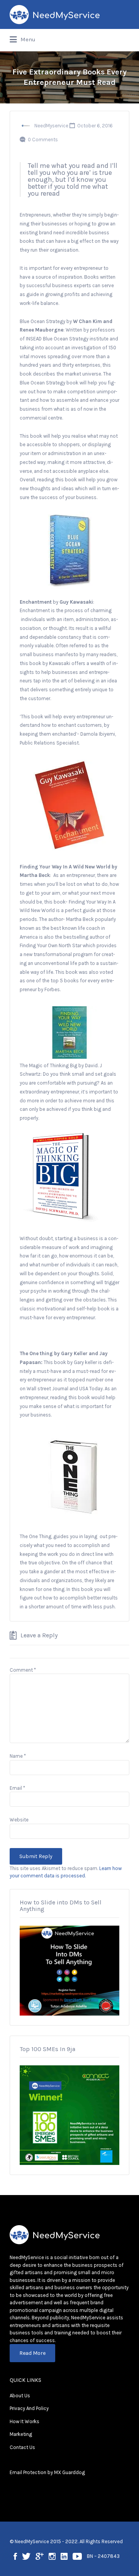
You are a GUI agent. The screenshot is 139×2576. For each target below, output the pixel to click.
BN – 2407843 (103, 2556)
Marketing (21, 2434)
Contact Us (22, 2447)
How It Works (25, 2421)
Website (19, 1820)
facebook (15, 2556)
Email (17, 1788)
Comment (23, 1670)
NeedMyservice (51, 126)
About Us (20, 2396)
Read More (32, 2353)
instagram (52, 2556)
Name (18, 1756)
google (40, 2556)
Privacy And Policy (29, 2408)
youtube (77, 2556)
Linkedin (64, 2556)
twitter (26, 2556)
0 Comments (43, 140)
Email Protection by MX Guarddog (47, 2472)
